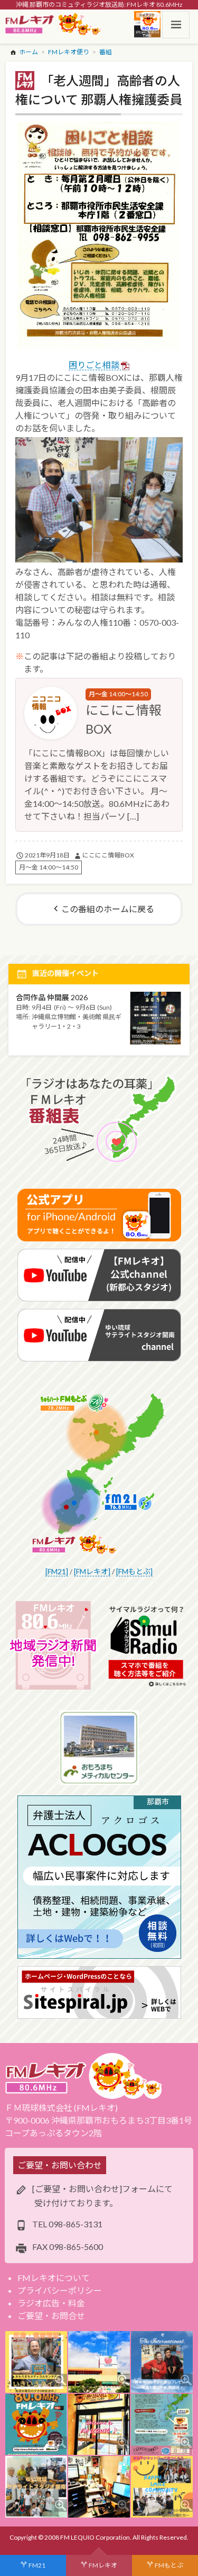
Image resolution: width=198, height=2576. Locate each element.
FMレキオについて (54, 2278)
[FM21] (57, 1571)
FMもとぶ (169, 2565)
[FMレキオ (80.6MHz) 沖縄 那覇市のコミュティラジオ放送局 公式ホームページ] (53, 25)
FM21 (37, 2565)
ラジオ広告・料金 (51, 2303)
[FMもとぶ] (134, 1571)
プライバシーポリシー (60, 2290)
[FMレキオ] (92, 1571)
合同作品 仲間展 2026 (52, 997)
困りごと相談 (94, 365)
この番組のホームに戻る (108, 909)
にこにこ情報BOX (108, 855)
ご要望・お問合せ (51, 2316)
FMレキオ (103, 2565)
